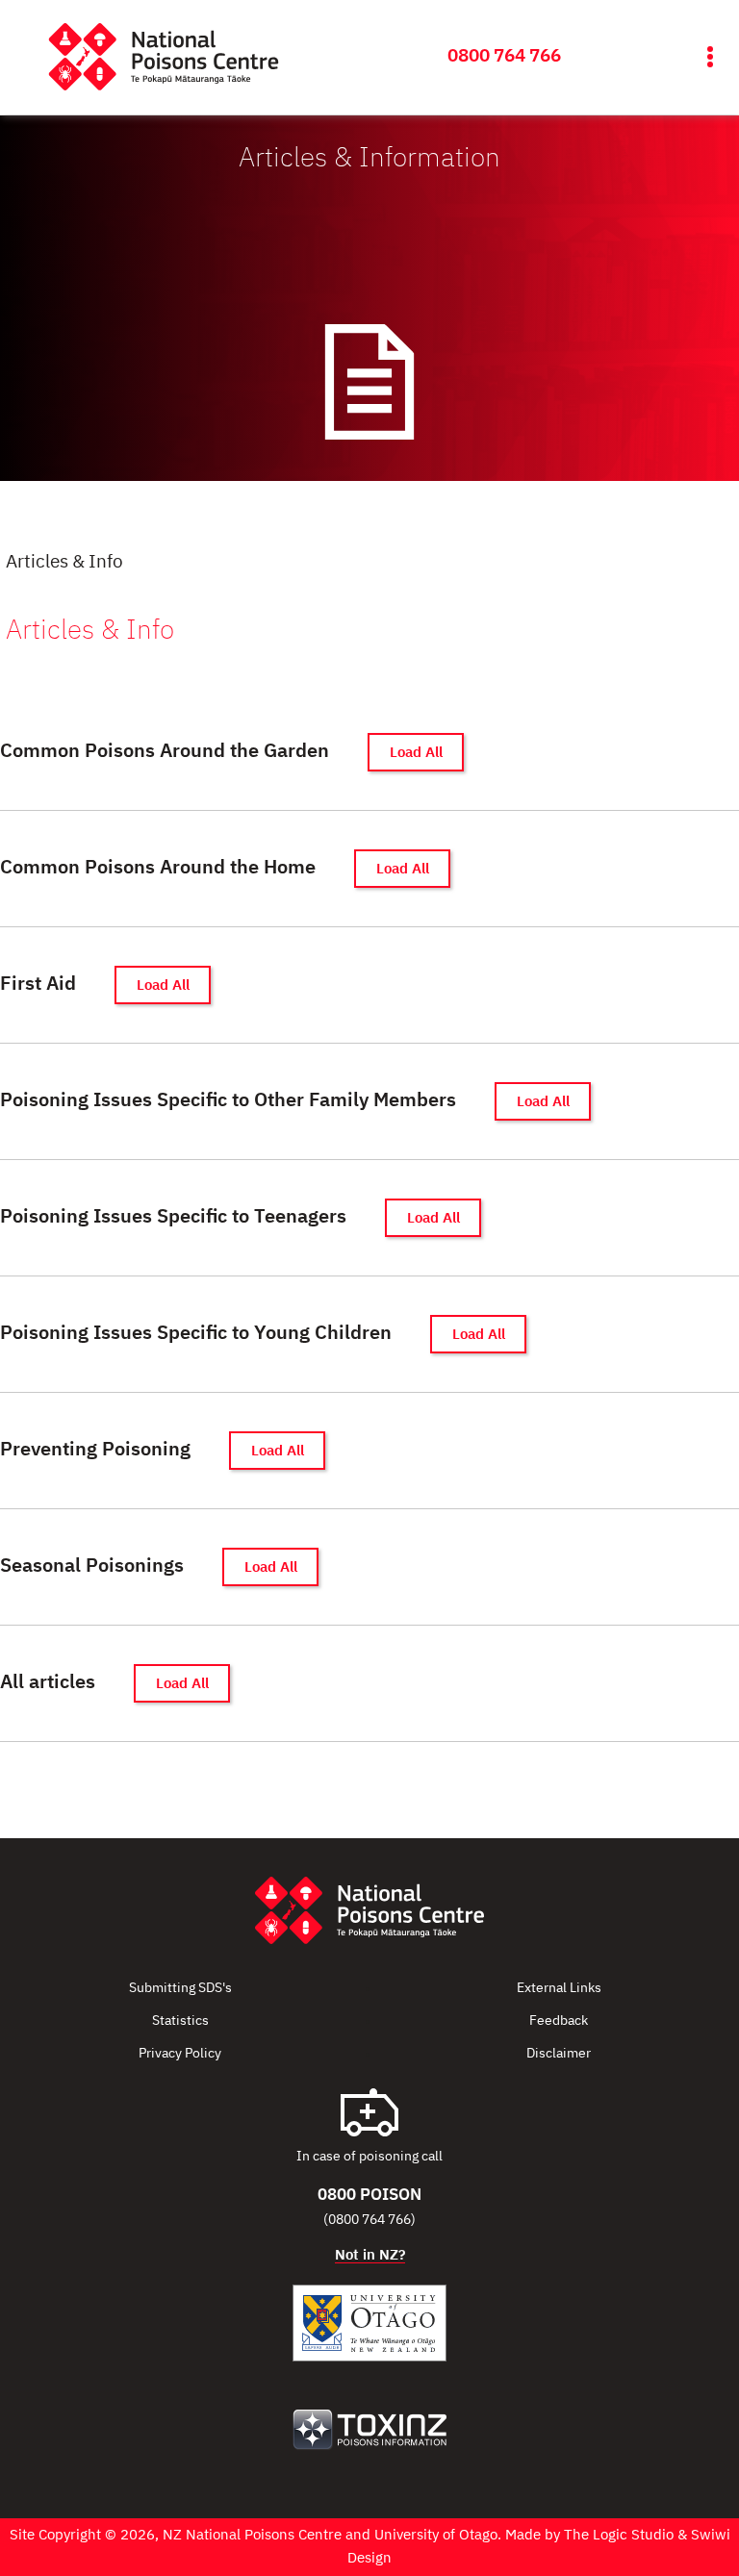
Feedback (559, 2021)
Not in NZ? (370, 2255)
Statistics (180, 2021)
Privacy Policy (180, 2054)
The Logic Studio (619, 2535)
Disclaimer (559, 2054)
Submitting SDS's (180, 1988)
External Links (559, 1988)
